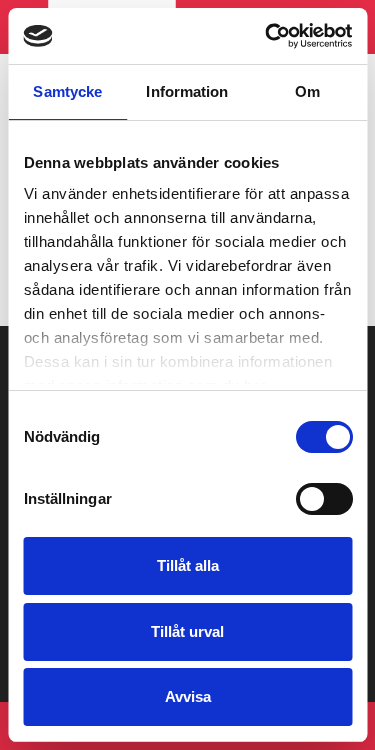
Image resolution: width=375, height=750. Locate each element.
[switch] (323, 499)
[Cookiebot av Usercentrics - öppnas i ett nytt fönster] (267, 36)
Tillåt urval (187, 631)
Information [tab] (187, 91)
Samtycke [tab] (67, 91)
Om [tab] (307, 91)
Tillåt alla (188, 565)
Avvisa (188, 696)
